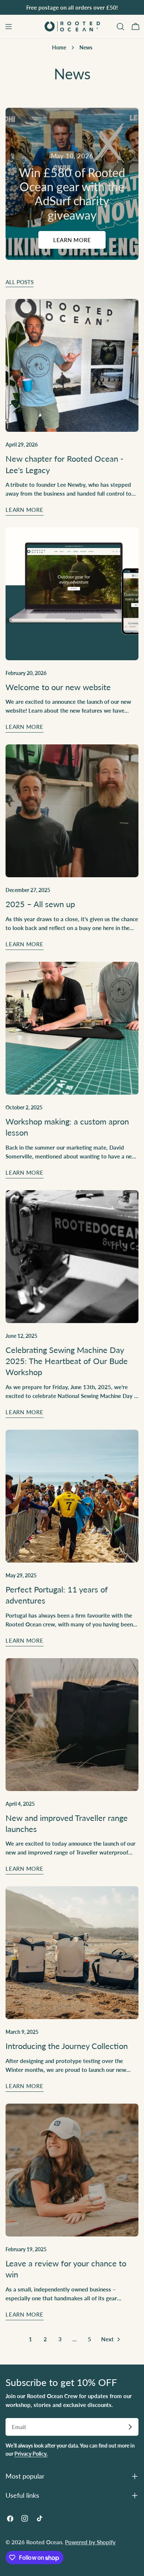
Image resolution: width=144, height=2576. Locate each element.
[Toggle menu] (8, 27)
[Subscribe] (130, 2427)
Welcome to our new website (58, 687)
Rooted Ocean (44, 2542)
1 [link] (30, 2339)
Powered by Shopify (90, 2542)
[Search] (120, 27)
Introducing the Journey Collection (67, 2046)
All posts (20, 282)
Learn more (72, 240)
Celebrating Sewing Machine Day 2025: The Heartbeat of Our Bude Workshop (67, 1361)
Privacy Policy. (31, 2454)
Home (59, 48)
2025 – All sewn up (40, 904)
